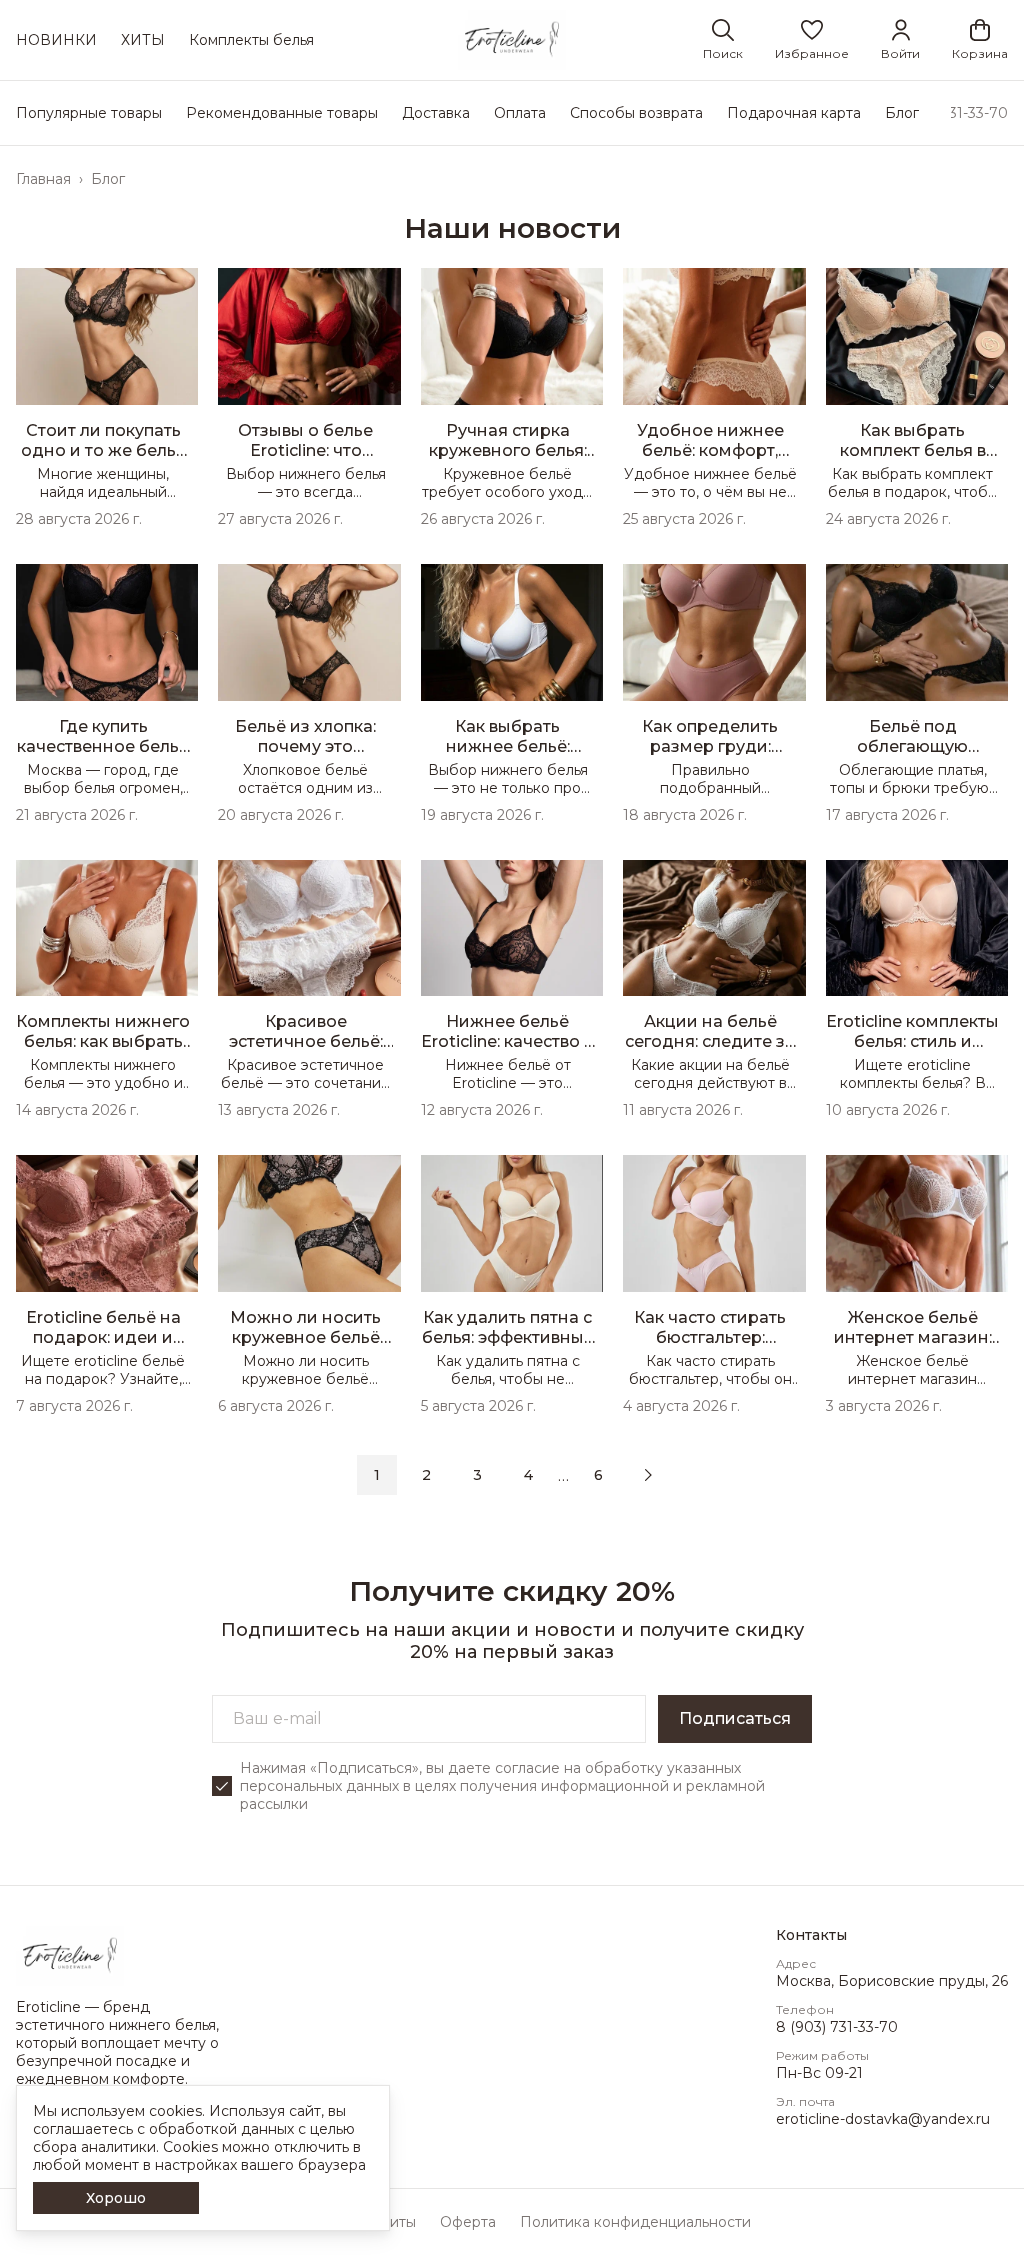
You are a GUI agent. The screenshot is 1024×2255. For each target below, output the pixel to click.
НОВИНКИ (56, 40)
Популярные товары (89, 113)
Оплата (520, 113)
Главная (43, 179)
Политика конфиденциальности (635, 2222)
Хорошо (116, 2198)
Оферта (468, 2222)
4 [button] (528, 1475)
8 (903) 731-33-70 (837, 2027)
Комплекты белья (251, 40)
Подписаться (735, 1718)
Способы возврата (636, 113)
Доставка (436, 113)
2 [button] (426, 1475)
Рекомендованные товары (282, 113)
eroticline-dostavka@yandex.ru (883, 2119)
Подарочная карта (794, 113)
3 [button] (477, 1475)
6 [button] (598, 1475)
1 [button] (377, 1475)
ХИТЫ (143, 40)
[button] (812, 40)
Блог (902, 113)
